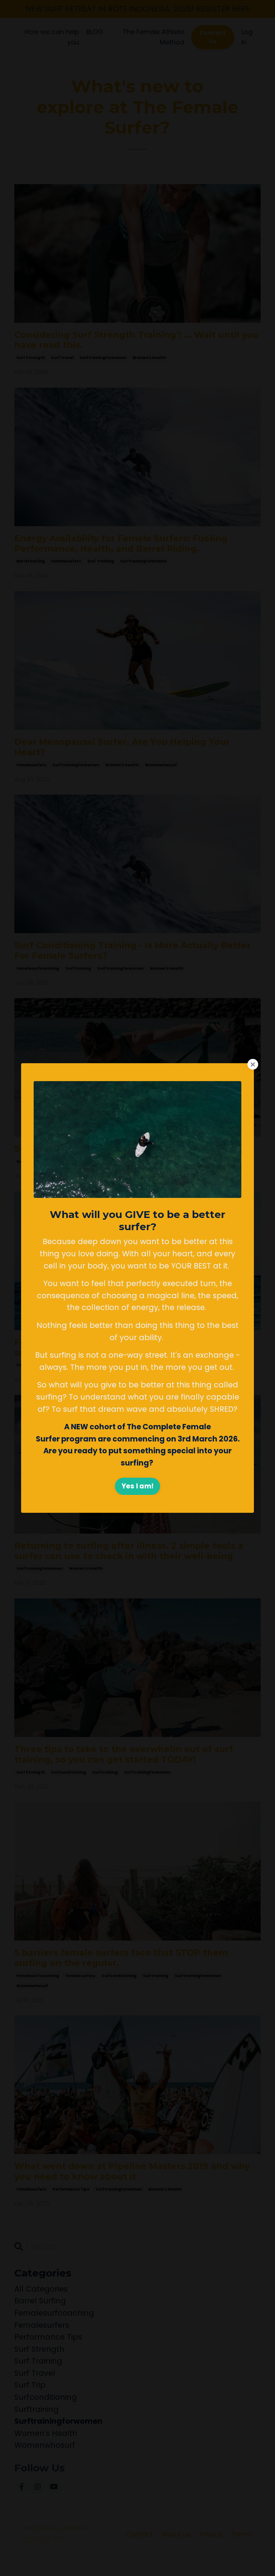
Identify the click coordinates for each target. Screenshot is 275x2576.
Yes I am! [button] (137, 1486)
